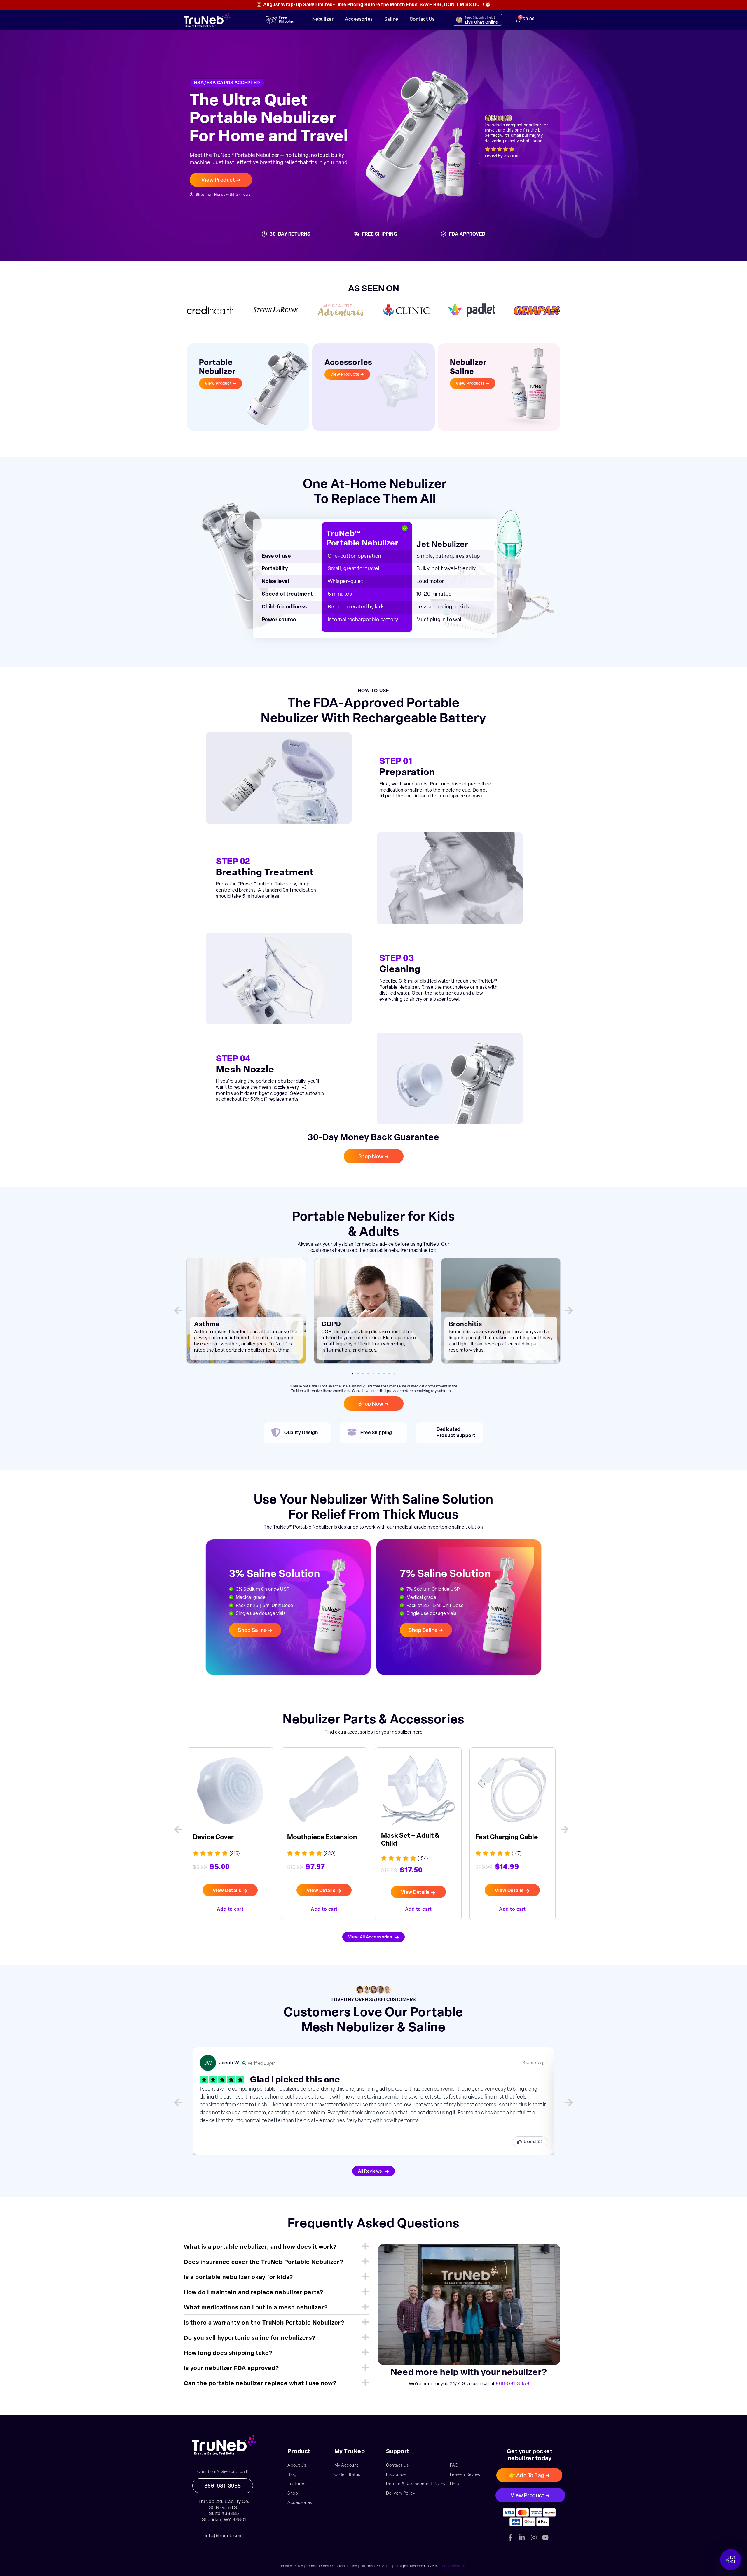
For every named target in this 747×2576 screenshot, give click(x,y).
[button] (178, 1310)
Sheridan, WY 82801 (224, 2520)
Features (296, 2484)
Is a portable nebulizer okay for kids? (238, 2278)
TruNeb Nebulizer (453, 2566)
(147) (423, 1854)
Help (455, 2484)
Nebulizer (323, 20)
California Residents (376, 2566)
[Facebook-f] (510, 2537)
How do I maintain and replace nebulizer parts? (254, 2293)
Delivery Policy (401, 2494)
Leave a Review (465, 2475)
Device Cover (496, 1838)
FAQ (454, 2466)
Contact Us (422, 20)
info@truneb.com (224, 2536)
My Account (346, 2466)
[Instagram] (534, 2537)
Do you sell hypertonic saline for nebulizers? (250, 2338)
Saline (391, 20)
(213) (517, 1854)
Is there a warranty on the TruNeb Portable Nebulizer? (264, 2323)
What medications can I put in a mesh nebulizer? (256, 2308)
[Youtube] (545, 2537)
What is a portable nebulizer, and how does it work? (260, 2247)
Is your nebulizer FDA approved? (231, 2369)
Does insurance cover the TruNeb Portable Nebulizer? (263, 2262)
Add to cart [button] (230, 1909)
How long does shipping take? (228, 2353)
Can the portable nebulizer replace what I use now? (260, 2384)
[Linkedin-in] (522, 2537)
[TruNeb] (224, 2445)
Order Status (347, 2475)
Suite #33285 (224, 2514)
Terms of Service (319, 2566)
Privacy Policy (292, 2566)
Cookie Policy (346, 2566)
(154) (329, 1859)
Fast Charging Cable (412, 1838)
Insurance (396, 2475)
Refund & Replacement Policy (416, 2484)
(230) (235, 1854)
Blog (292, 2475)
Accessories (359, 20)
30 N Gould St (224, 2508)
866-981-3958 (513, 2384)
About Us (297, 2466)
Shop (293, 2494)
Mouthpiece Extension (228, 1838)
